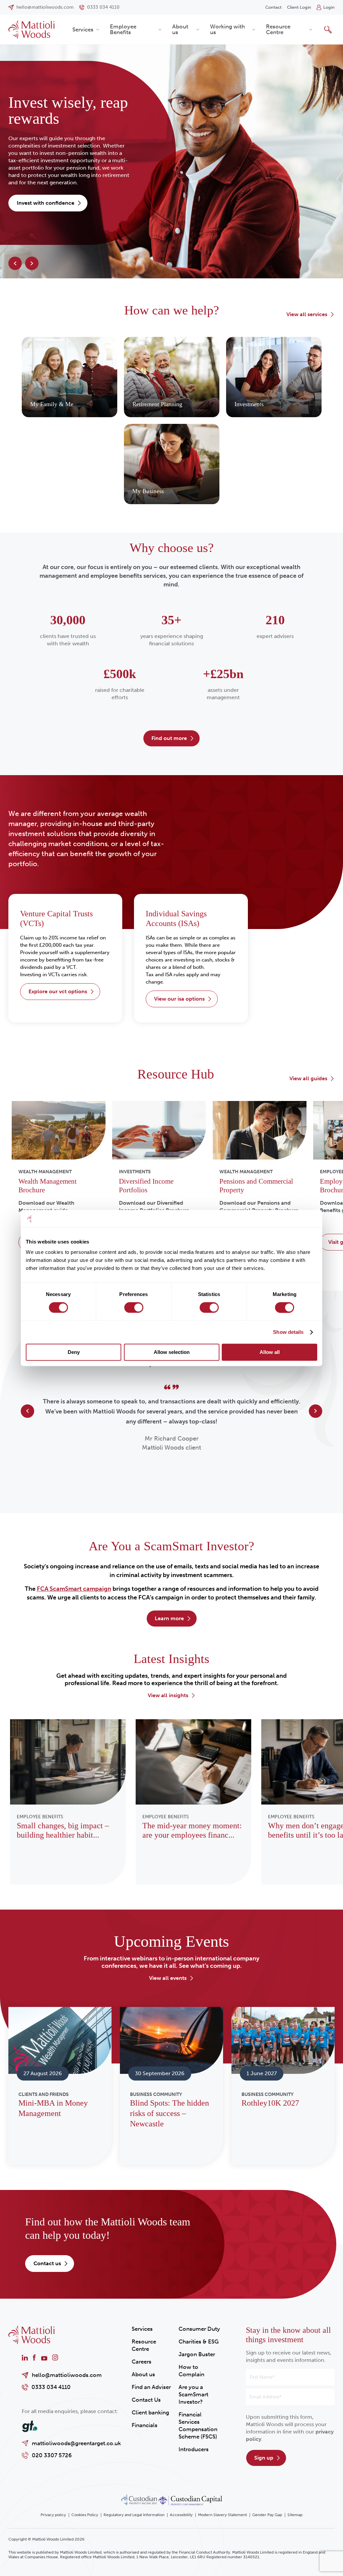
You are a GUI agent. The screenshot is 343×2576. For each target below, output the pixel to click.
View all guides (308, 1078)
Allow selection (172, 1352)
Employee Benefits (123, 29)
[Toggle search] (328, 29)
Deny (74, 1352)
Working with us (227, 29)
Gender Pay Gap (267, 2515)
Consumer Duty (199, 2329)
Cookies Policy (85, 2515)
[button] (15, 263)
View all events (168, 1978)
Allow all (270, 1352)
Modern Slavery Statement (222, 2515)
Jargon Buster (197, 2354)
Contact (273, 7)
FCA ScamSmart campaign (74, 1589)
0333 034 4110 (51, 2387)
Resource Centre (278, 29)
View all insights (168, 1695)
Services (83, 29)
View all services (307, 314)
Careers (142, 2362)
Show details (288, 1332)
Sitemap (295, 2515)
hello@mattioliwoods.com (67, 2375)
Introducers (194, 2449)
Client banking (150, 2412)
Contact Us (146, 2400)
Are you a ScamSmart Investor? (193, 2394)
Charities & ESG (199, 2341)
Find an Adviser (151, 2387)
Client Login (299, 7)
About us (180, 29)
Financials (145, 2425)
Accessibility (181, 2515)
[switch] (134, 1307)
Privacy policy (53, 2515)
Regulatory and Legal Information (134, 2515)
